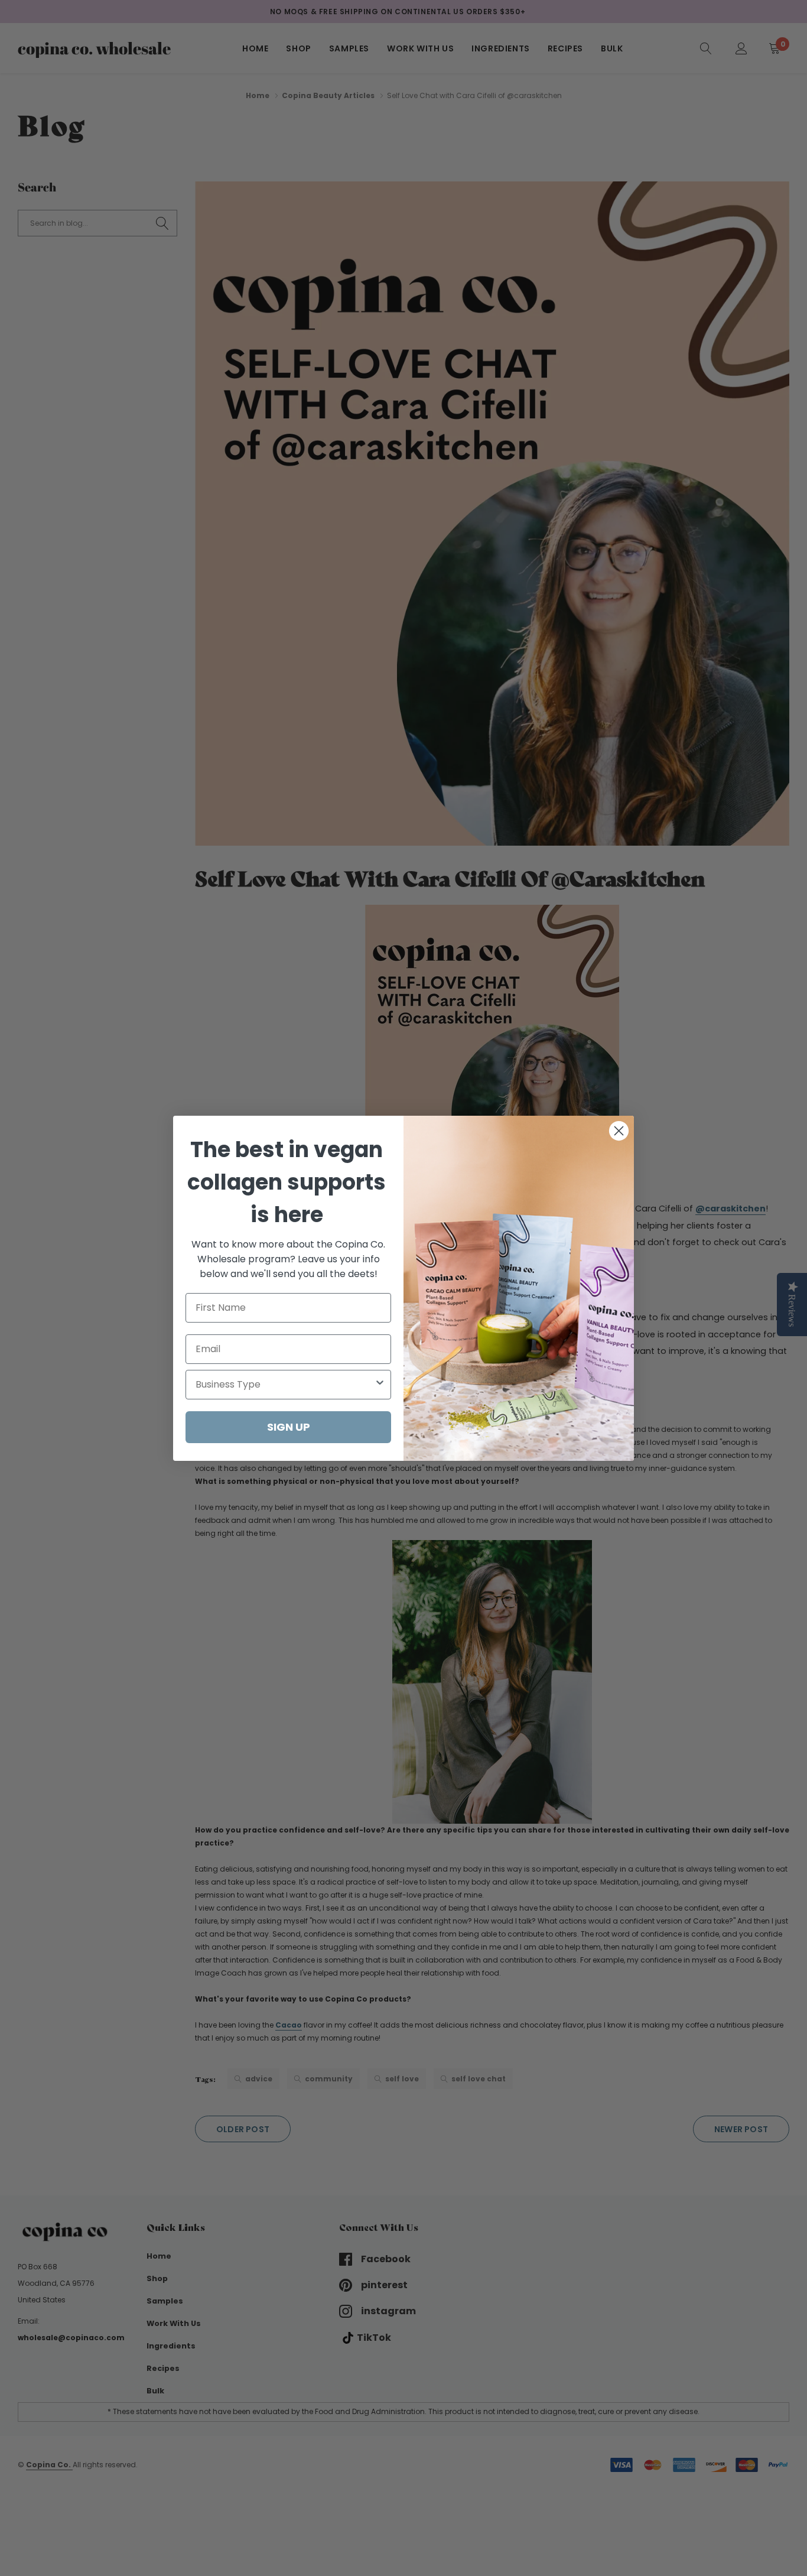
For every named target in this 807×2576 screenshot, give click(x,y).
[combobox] (285, 1385)
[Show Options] (380, 1385)
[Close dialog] (619, 1131)
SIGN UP (289, 1427)
